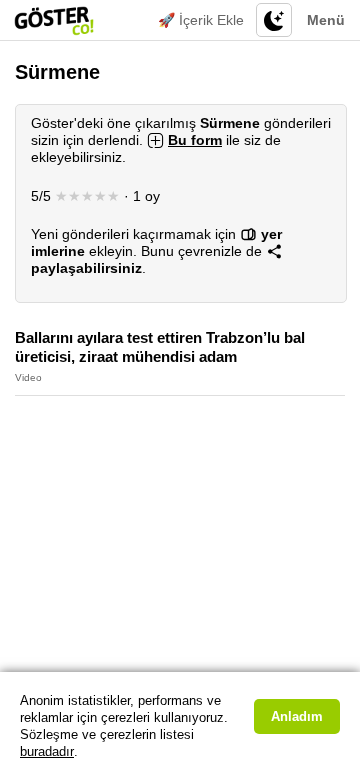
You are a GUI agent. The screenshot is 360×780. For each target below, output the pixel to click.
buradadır (47, 751)
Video (28, 377)
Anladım (297, 716)
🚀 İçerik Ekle (201, 20)
